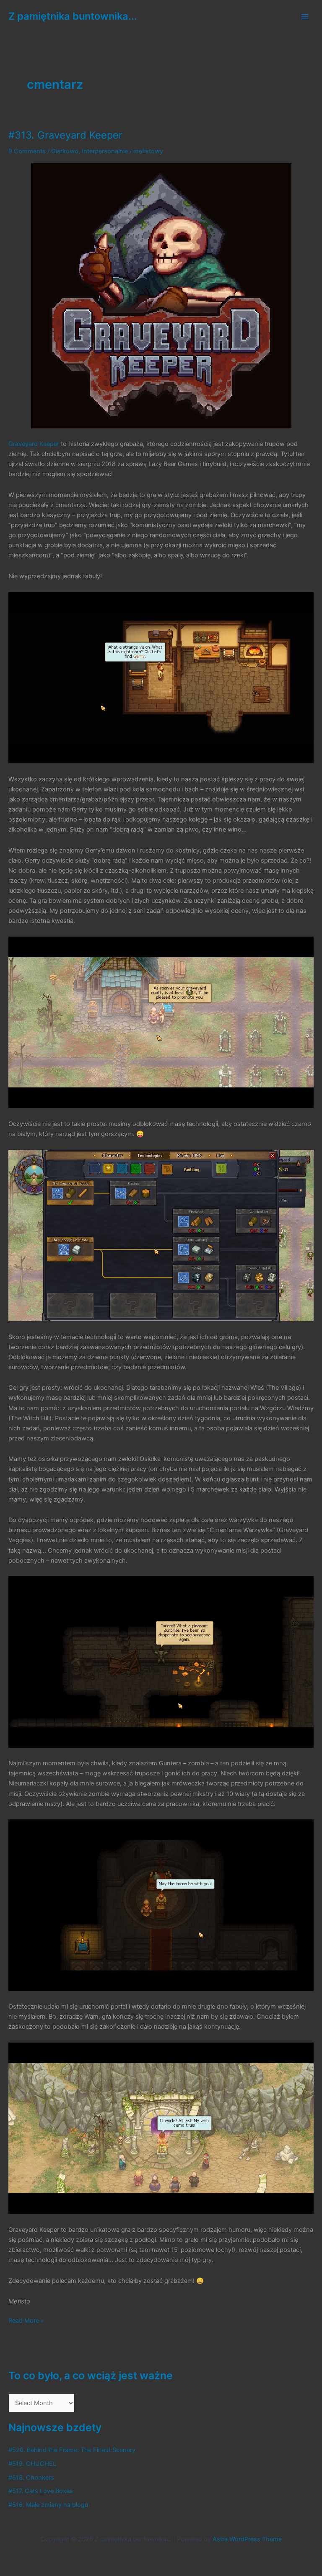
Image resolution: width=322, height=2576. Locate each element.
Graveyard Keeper (34, 444)
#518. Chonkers (31, 2478)
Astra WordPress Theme (247, 2539)
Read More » (26, 2321)
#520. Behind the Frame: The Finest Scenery (72, 2450)
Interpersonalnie (105, 151)
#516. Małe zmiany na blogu (48, 2505)
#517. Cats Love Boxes (41, 2491)
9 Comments (27, 151)
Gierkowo (65, 151)
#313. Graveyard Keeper (65, 135)
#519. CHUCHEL (32, 2464)
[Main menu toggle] (305, 17)
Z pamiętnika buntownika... (73, 16)
